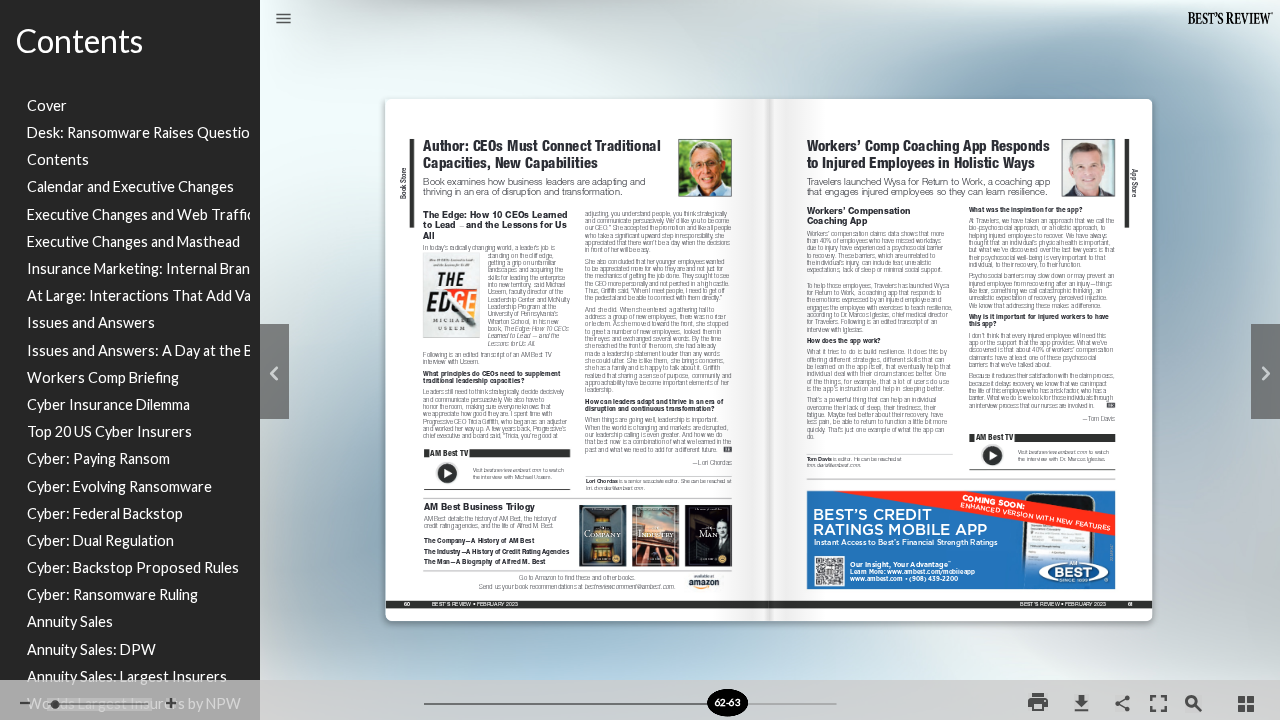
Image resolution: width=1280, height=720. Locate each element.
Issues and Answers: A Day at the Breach (138, 350)
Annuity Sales (70, 621)
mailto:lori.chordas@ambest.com (618, 486)
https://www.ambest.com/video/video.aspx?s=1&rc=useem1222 (497, 448)
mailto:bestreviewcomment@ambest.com (578, 584)
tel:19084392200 (934, 575)
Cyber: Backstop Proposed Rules (133, 567)
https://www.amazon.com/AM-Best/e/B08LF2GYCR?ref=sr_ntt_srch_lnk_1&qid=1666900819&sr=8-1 (703, 579)
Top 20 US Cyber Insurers (109, 431)
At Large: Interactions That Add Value (138, 295)
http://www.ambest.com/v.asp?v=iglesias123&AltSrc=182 (1042, 432)
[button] (283, 20)
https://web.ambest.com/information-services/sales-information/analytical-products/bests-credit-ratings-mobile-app (962, 490)
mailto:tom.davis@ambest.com (837, 463)
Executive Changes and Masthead (133, 241)
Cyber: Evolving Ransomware (119, 486)
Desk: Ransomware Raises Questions (138, 132)
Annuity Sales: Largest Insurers (127, 676)
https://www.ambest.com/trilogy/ (578, 498)
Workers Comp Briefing (103, 377)
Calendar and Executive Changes (130, 186)
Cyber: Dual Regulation (100, 540)
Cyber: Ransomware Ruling (112, 594)
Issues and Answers (91, 322)
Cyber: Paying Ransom (98, 458)
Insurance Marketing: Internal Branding (138, 268)
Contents (58, 159)
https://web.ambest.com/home (307, 557)
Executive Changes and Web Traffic (138, 214)
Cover (47, 105)
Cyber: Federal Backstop (105, 513)
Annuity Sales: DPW (91, 649)
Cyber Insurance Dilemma (108, 404)
